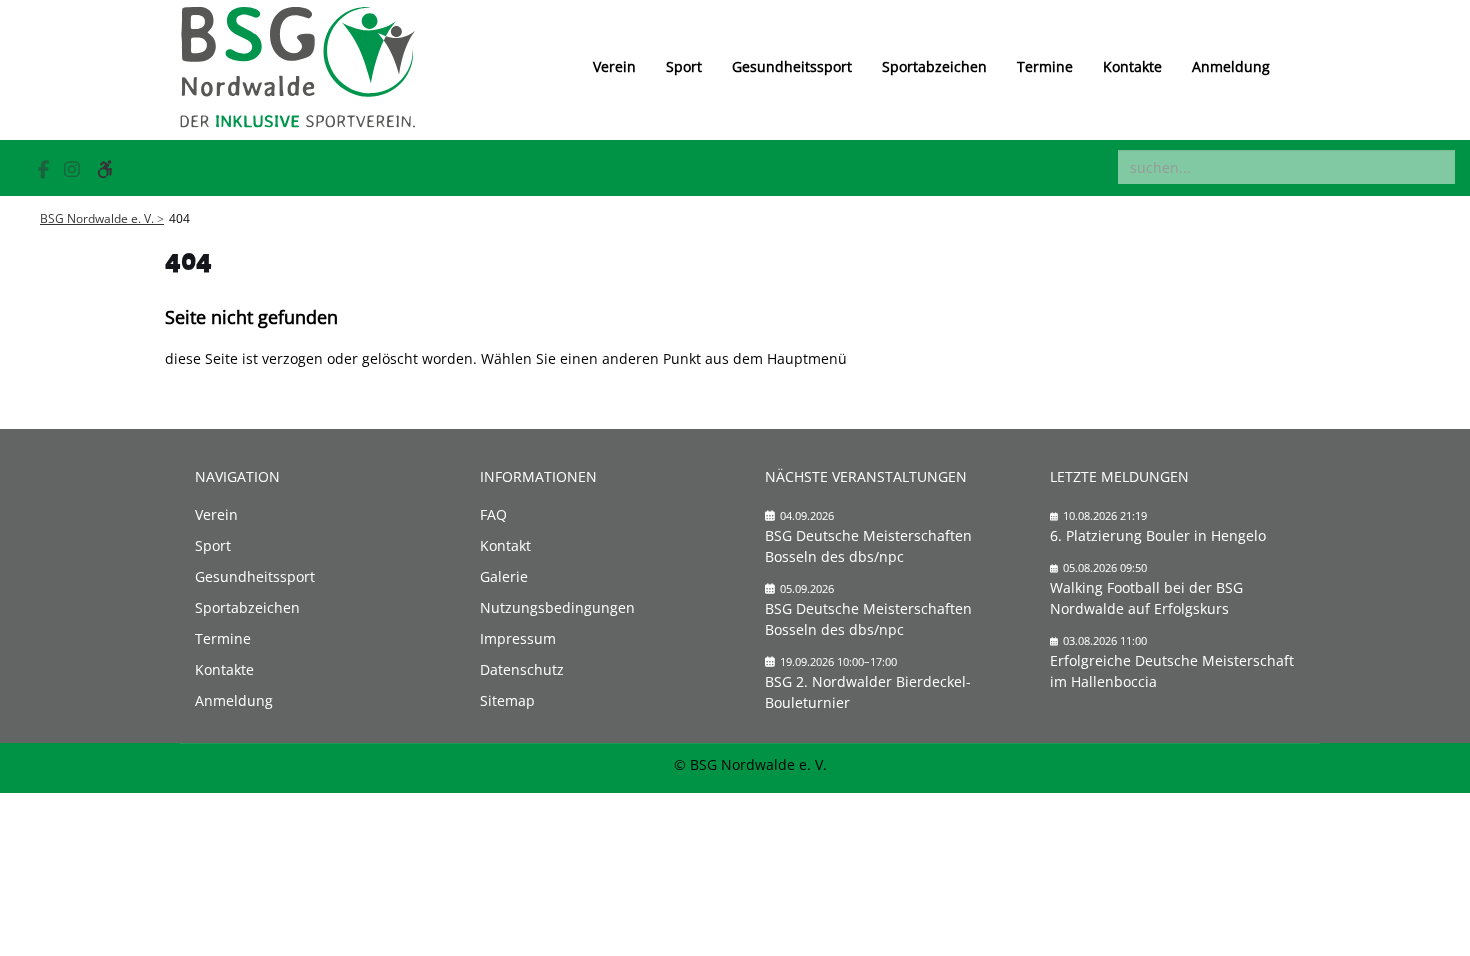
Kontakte (1132, 66)
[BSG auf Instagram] (74, 169)
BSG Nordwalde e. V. (97, 218)
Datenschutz (522, 669)
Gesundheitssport (792, 66)
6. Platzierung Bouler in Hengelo (1158, 535)
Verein (614, 66)
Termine (1045, 66)
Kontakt (505, 545)
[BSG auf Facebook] (46, 169)
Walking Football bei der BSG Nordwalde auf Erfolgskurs (1146, 598)
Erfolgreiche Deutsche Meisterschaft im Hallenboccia (1172, 671)
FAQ (493, 514)
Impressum (518, 638)
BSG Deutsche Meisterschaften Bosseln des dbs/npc (868, 546)
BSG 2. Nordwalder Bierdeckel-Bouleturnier (868, 692)
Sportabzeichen (934, 66)
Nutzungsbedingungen (557, 607)
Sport (684, 66)
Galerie (504, 576)
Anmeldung (1231, 66)
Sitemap (507, 700)
